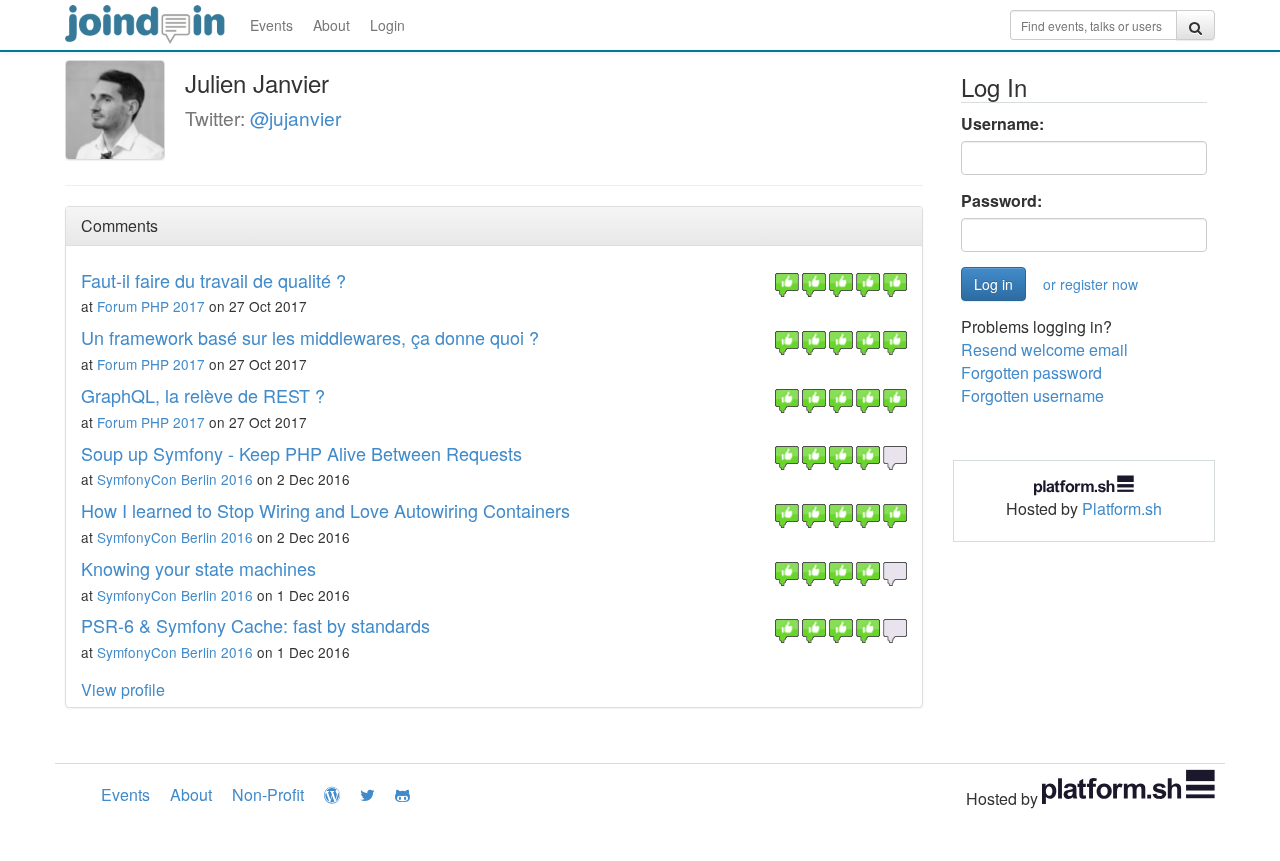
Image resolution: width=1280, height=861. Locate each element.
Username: (1002, 124)
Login (387, 25)
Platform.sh (1122, 508)
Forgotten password (1031, 372)
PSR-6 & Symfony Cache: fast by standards (255, 625)
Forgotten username (1032, 395)
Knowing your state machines (198, 568)
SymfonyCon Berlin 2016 (175, 479)
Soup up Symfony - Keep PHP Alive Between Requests (301, 453)
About (331, 25)
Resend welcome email (1044, 349)
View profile (123, 689)
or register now (1090, 284)
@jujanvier (295, 117)
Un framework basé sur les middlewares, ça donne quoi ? (310, 337)
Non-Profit (268, 794)
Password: (1001, 201)
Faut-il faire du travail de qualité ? (213, 280)
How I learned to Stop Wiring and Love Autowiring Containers (325, 510)
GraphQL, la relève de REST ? (203, 395)
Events (271, 25)
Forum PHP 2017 (151, 306)
